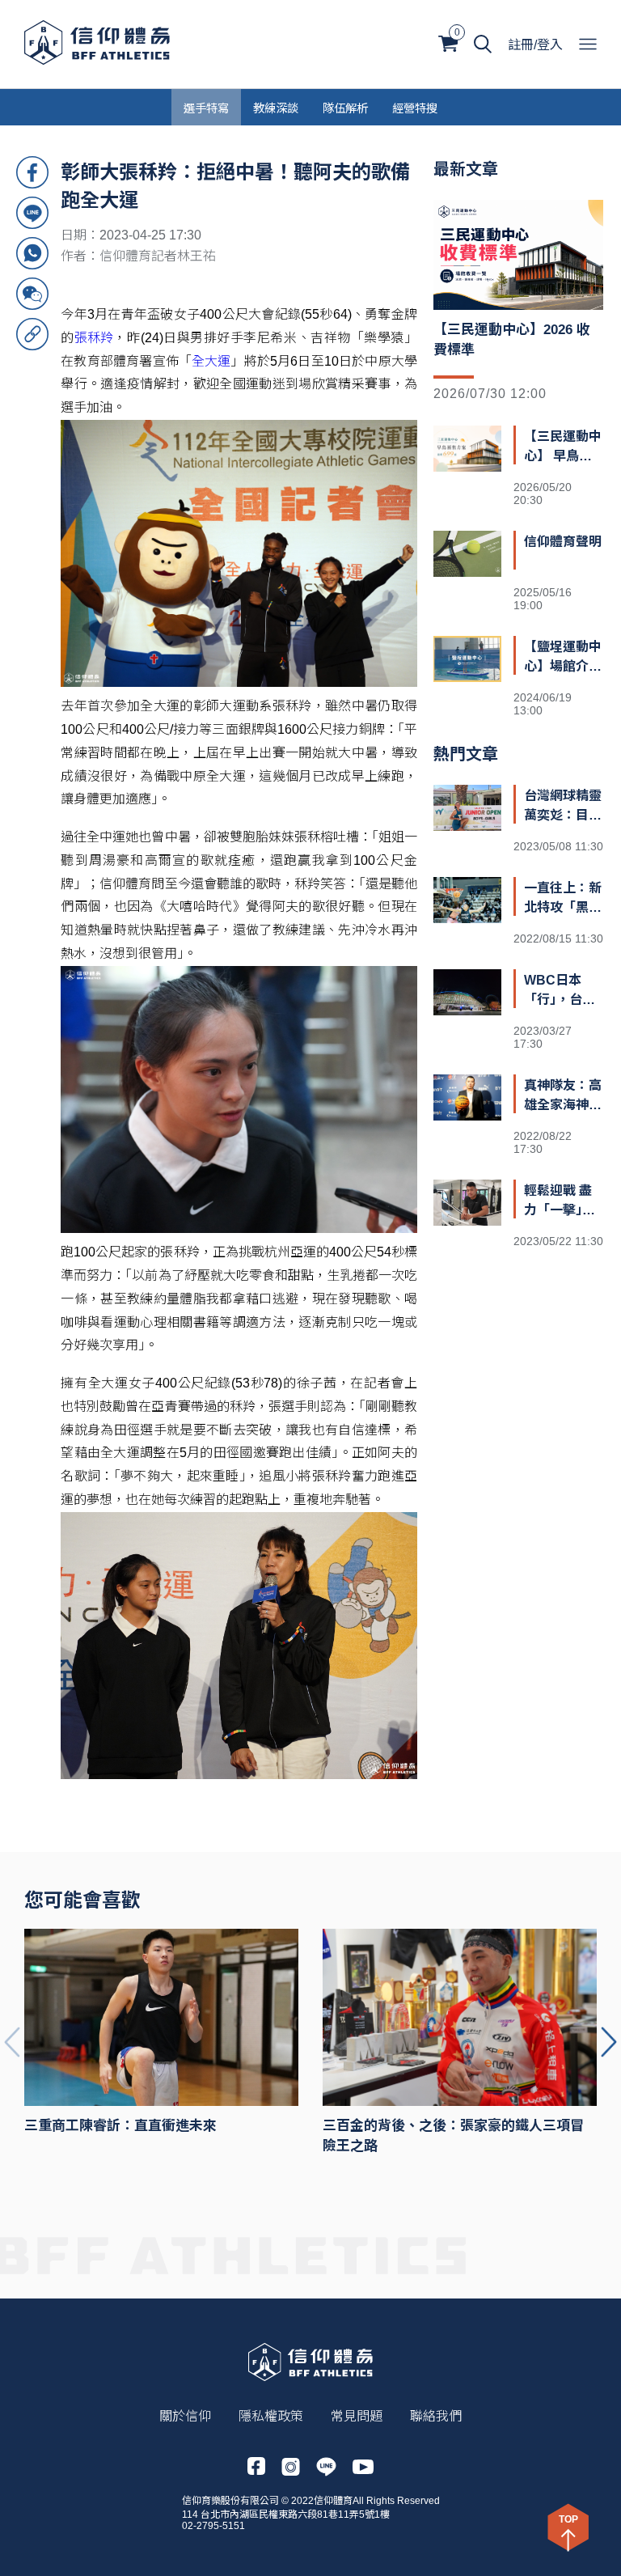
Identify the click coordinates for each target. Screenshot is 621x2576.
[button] (609, 2042)
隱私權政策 (271, 2416)
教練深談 (276, 107)
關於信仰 (185, 2416)
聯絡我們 (436, 2416)
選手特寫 (206, 107)
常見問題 (357, 2416)
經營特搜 (415, 107)
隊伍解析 (345, 107)
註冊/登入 (535, 45)
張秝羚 (94, 338)
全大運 (211, 361)
